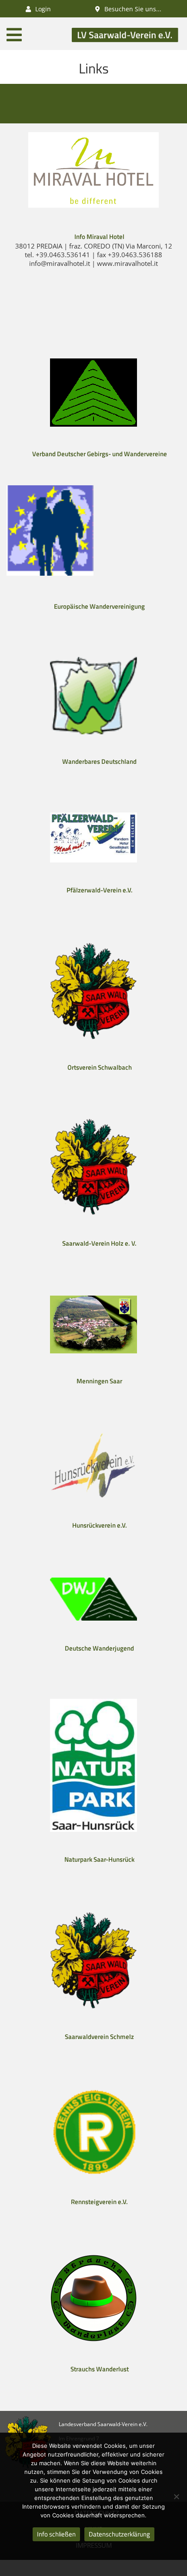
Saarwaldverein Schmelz (99, 2037)
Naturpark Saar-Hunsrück (99, 1859)
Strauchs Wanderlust (100, 2369)
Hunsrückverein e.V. (100, 1525)
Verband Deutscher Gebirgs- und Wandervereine (100, 454)
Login (42, 9)
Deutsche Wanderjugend (99, 1648)
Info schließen (56, 2534)
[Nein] (176, 2496)
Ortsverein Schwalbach (100, 1067)
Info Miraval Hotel (99, 237)
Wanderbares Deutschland (99, 761)
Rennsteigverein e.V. (99, 2202)
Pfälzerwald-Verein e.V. (100, 890)
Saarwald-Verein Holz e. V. (99, 1243)
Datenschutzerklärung (119, 2534)
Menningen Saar (99, 1381)
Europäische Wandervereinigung (99, 606)
